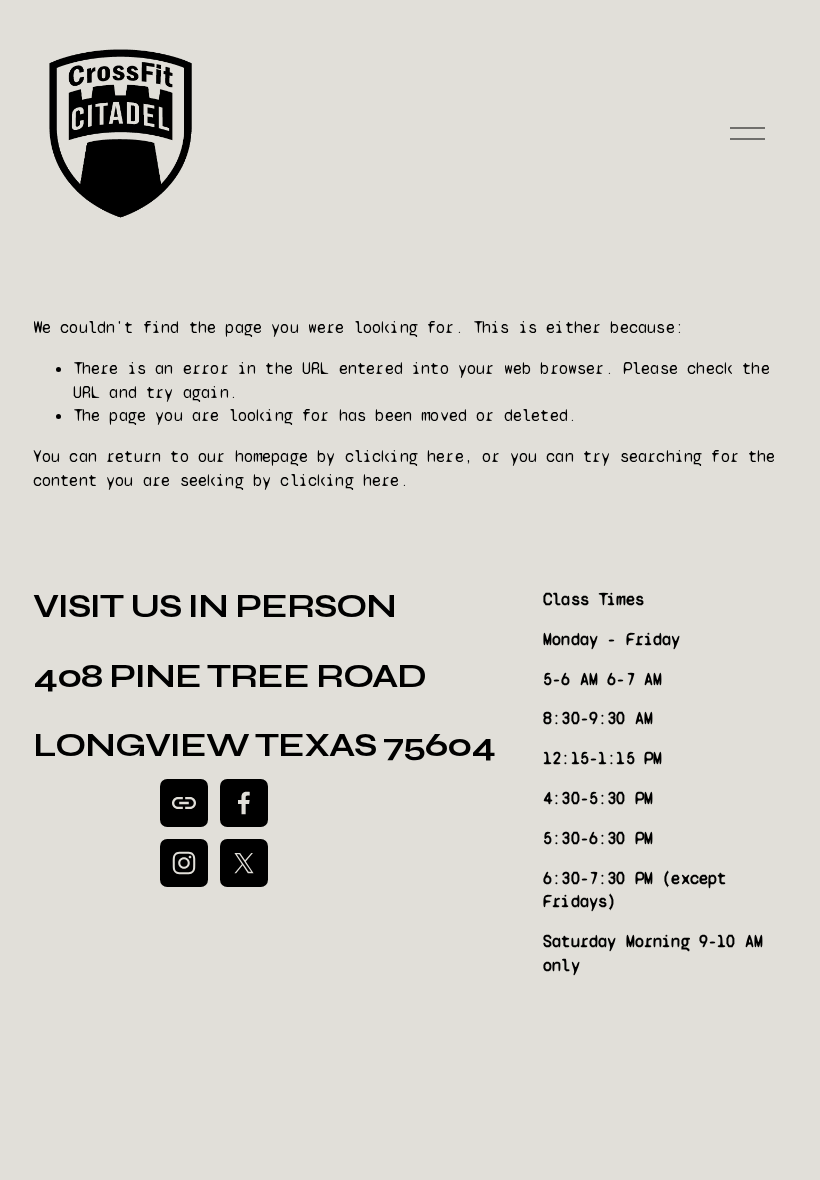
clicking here (404, 456)
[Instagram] (184, 863)
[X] (244, 863)
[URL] (184, 803)
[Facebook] (244, 803)
